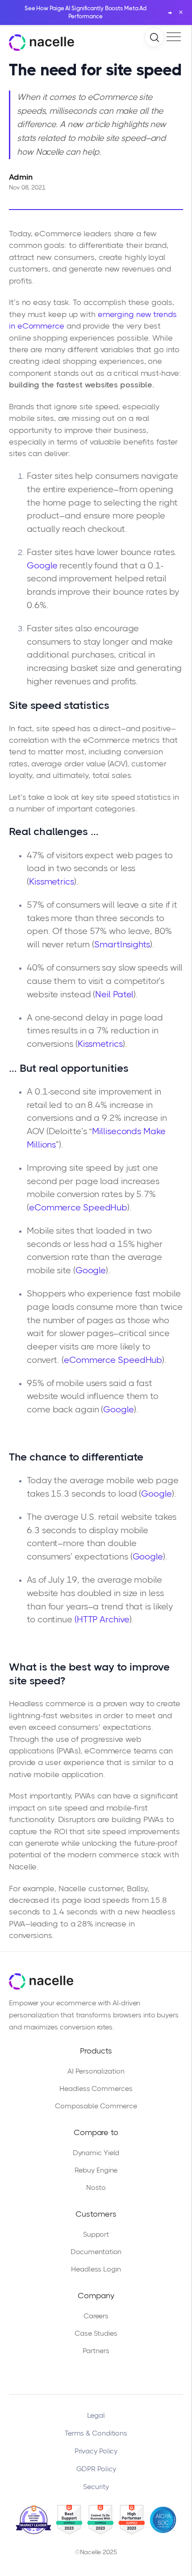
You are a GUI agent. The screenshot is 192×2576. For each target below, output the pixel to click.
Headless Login (96, 2269)
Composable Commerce (96, 2106)
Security (96, 2487)
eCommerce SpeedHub (78, 1208)
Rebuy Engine (96, 2170)
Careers (96, 2316)
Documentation (96, 2252)
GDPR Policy (96, 2469)
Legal (96, 2415)
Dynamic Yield (96, 2153)
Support (96, 2234)
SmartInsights (122, 944)
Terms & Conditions (96, 2433)
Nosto (96, 2187)
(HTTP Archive (102, 1619)
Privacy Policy (96, 2451)
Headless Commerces (96, 2088)
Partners (96, 2351)
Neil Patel (114, 994)
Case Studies (96, 2333)
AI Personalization (96, 2071)
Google (42, 566)
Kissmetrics (52, 882)
